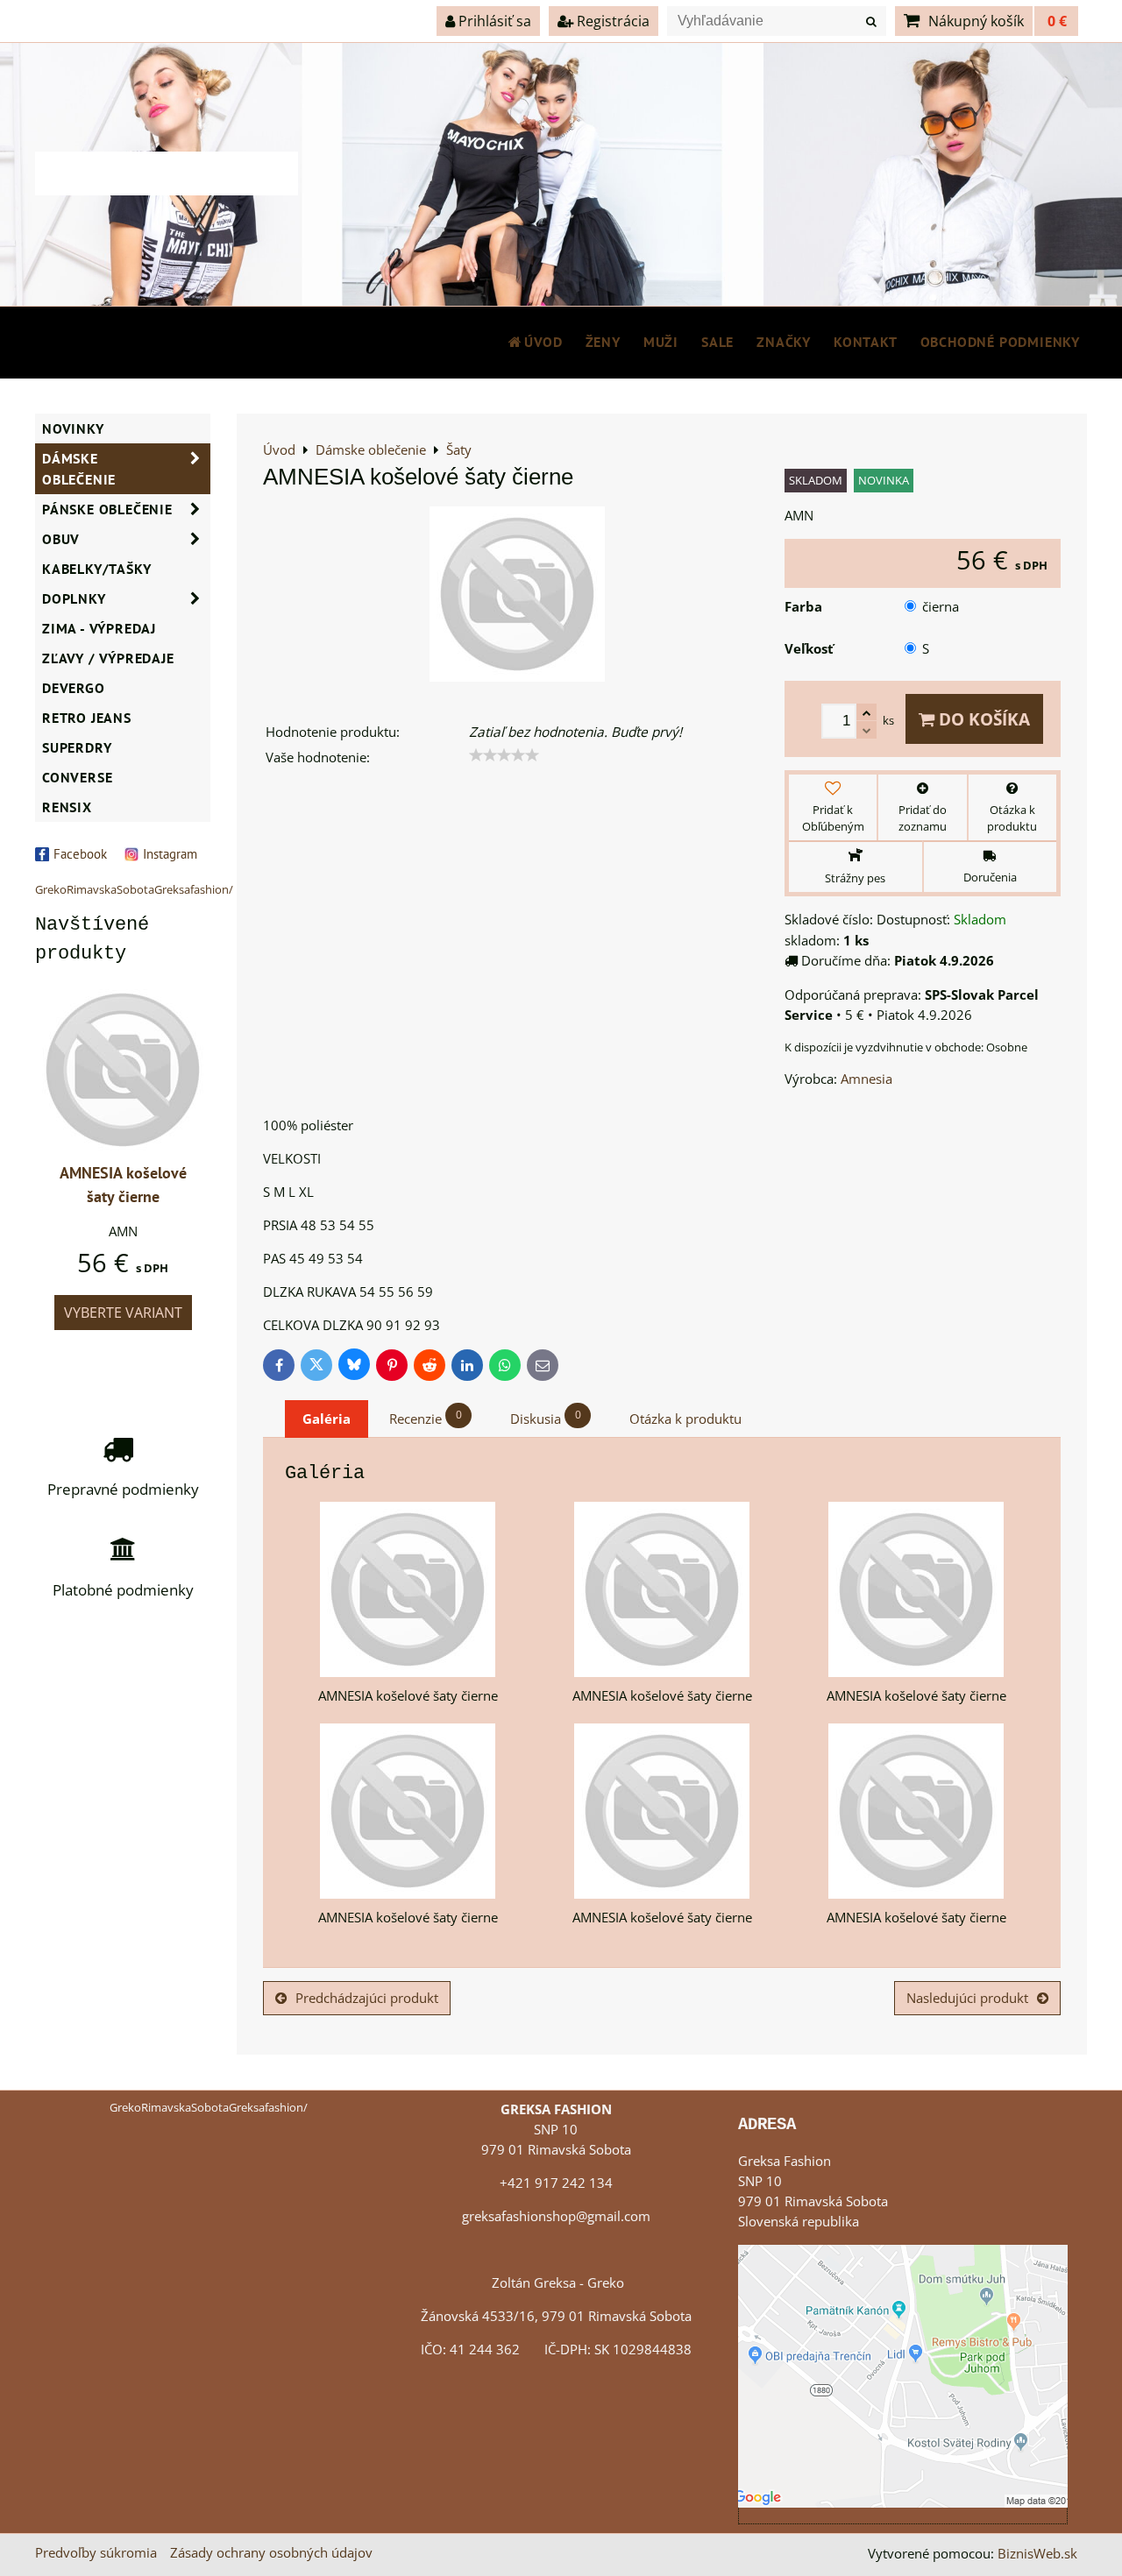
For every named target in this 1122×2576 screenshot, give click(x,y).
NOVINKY (73, 428)
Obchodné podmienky (1000, 342)
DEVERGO (74, 688)
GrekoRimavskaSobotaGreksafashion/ (134, 889)
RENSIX (67, 807)
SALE (717, 342)
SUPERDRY (77, 747)
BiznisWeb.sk (1037, 2554)
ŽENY (603, 342)
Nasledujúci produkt (967, 1998)
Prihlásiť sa (493, 21)
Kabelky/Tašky (96, 569)
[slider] (504, 755)
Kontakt (866, 342)
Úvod (543, 342)
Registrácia (611, 21)
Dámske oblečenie (79, 469)
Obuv (61, 539)
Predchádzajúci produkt (367, 1998)
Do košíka (982, 719)
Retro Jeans (87, 718)
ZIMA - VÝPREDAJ (99, 628)
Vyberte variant (123, 1313)
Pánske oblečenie (107, 509)
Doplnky (74, 598)
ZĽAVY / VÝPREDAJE (108, 658)
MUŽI (661, 342)
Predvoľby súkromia (96, 2553)
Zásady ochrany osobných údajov (271, 2553)
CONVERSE (77, 777)
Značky (784, 342)
